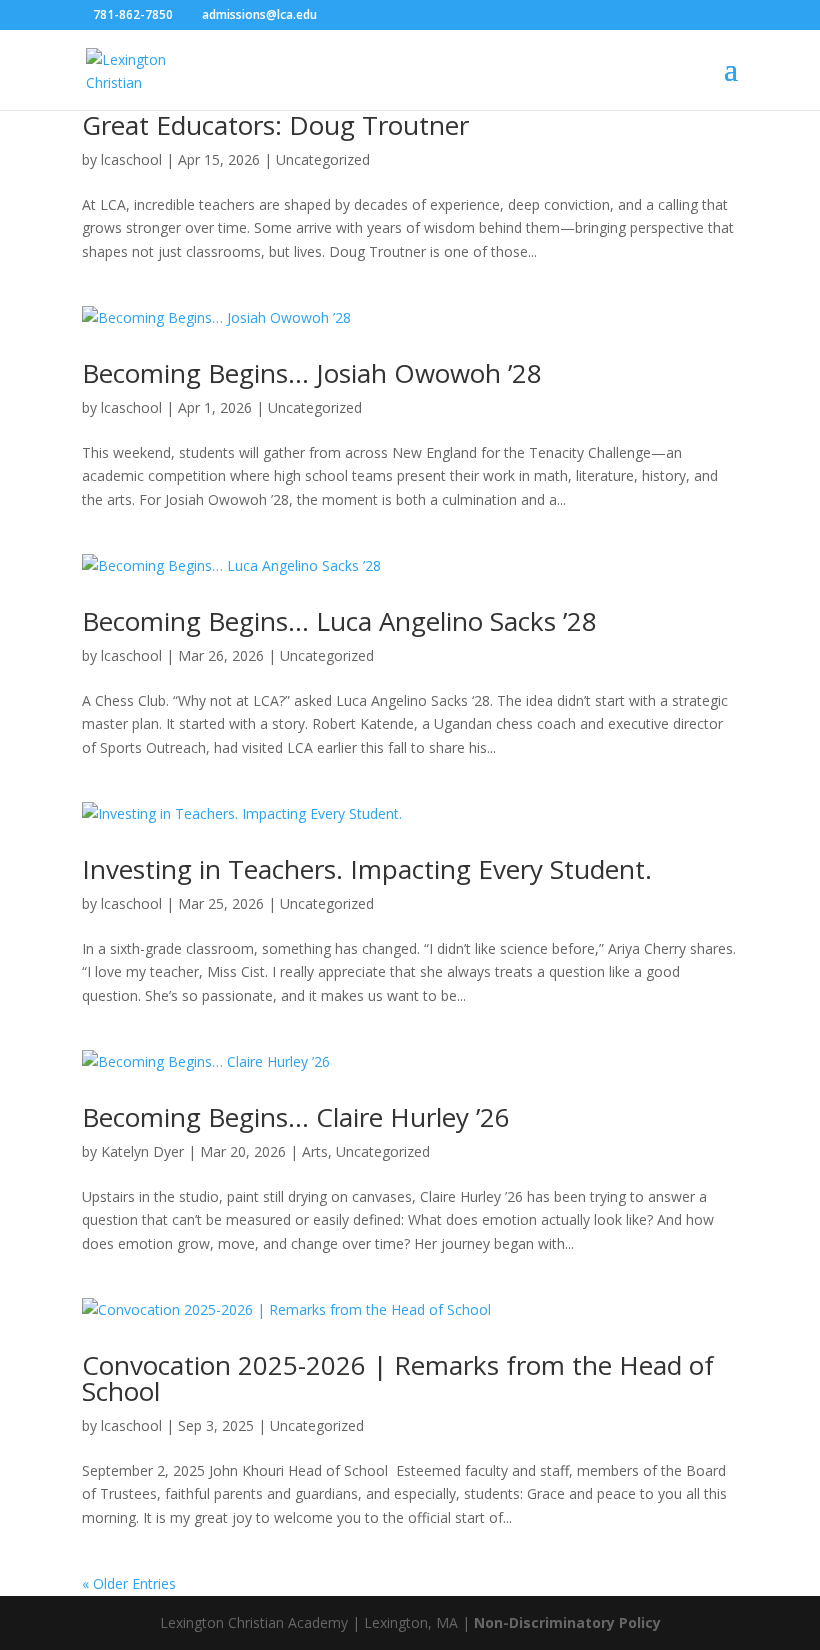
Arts (315, 1151)
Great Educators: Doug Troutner (275, 125)
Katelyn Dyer (142, 1151)
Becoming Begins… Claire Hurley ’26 (296, 1117)
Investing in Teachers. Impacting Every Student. (367, 869)
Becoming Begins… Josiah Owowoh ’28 (312, 373)
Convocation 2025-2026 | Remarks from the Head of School (398, 1378)
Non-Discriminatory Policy (567, 1622)
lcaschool (131, 159)
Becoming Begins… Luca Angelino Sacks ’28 (339, 621)
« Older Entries (129, 1583)
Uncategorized (323, 159)
